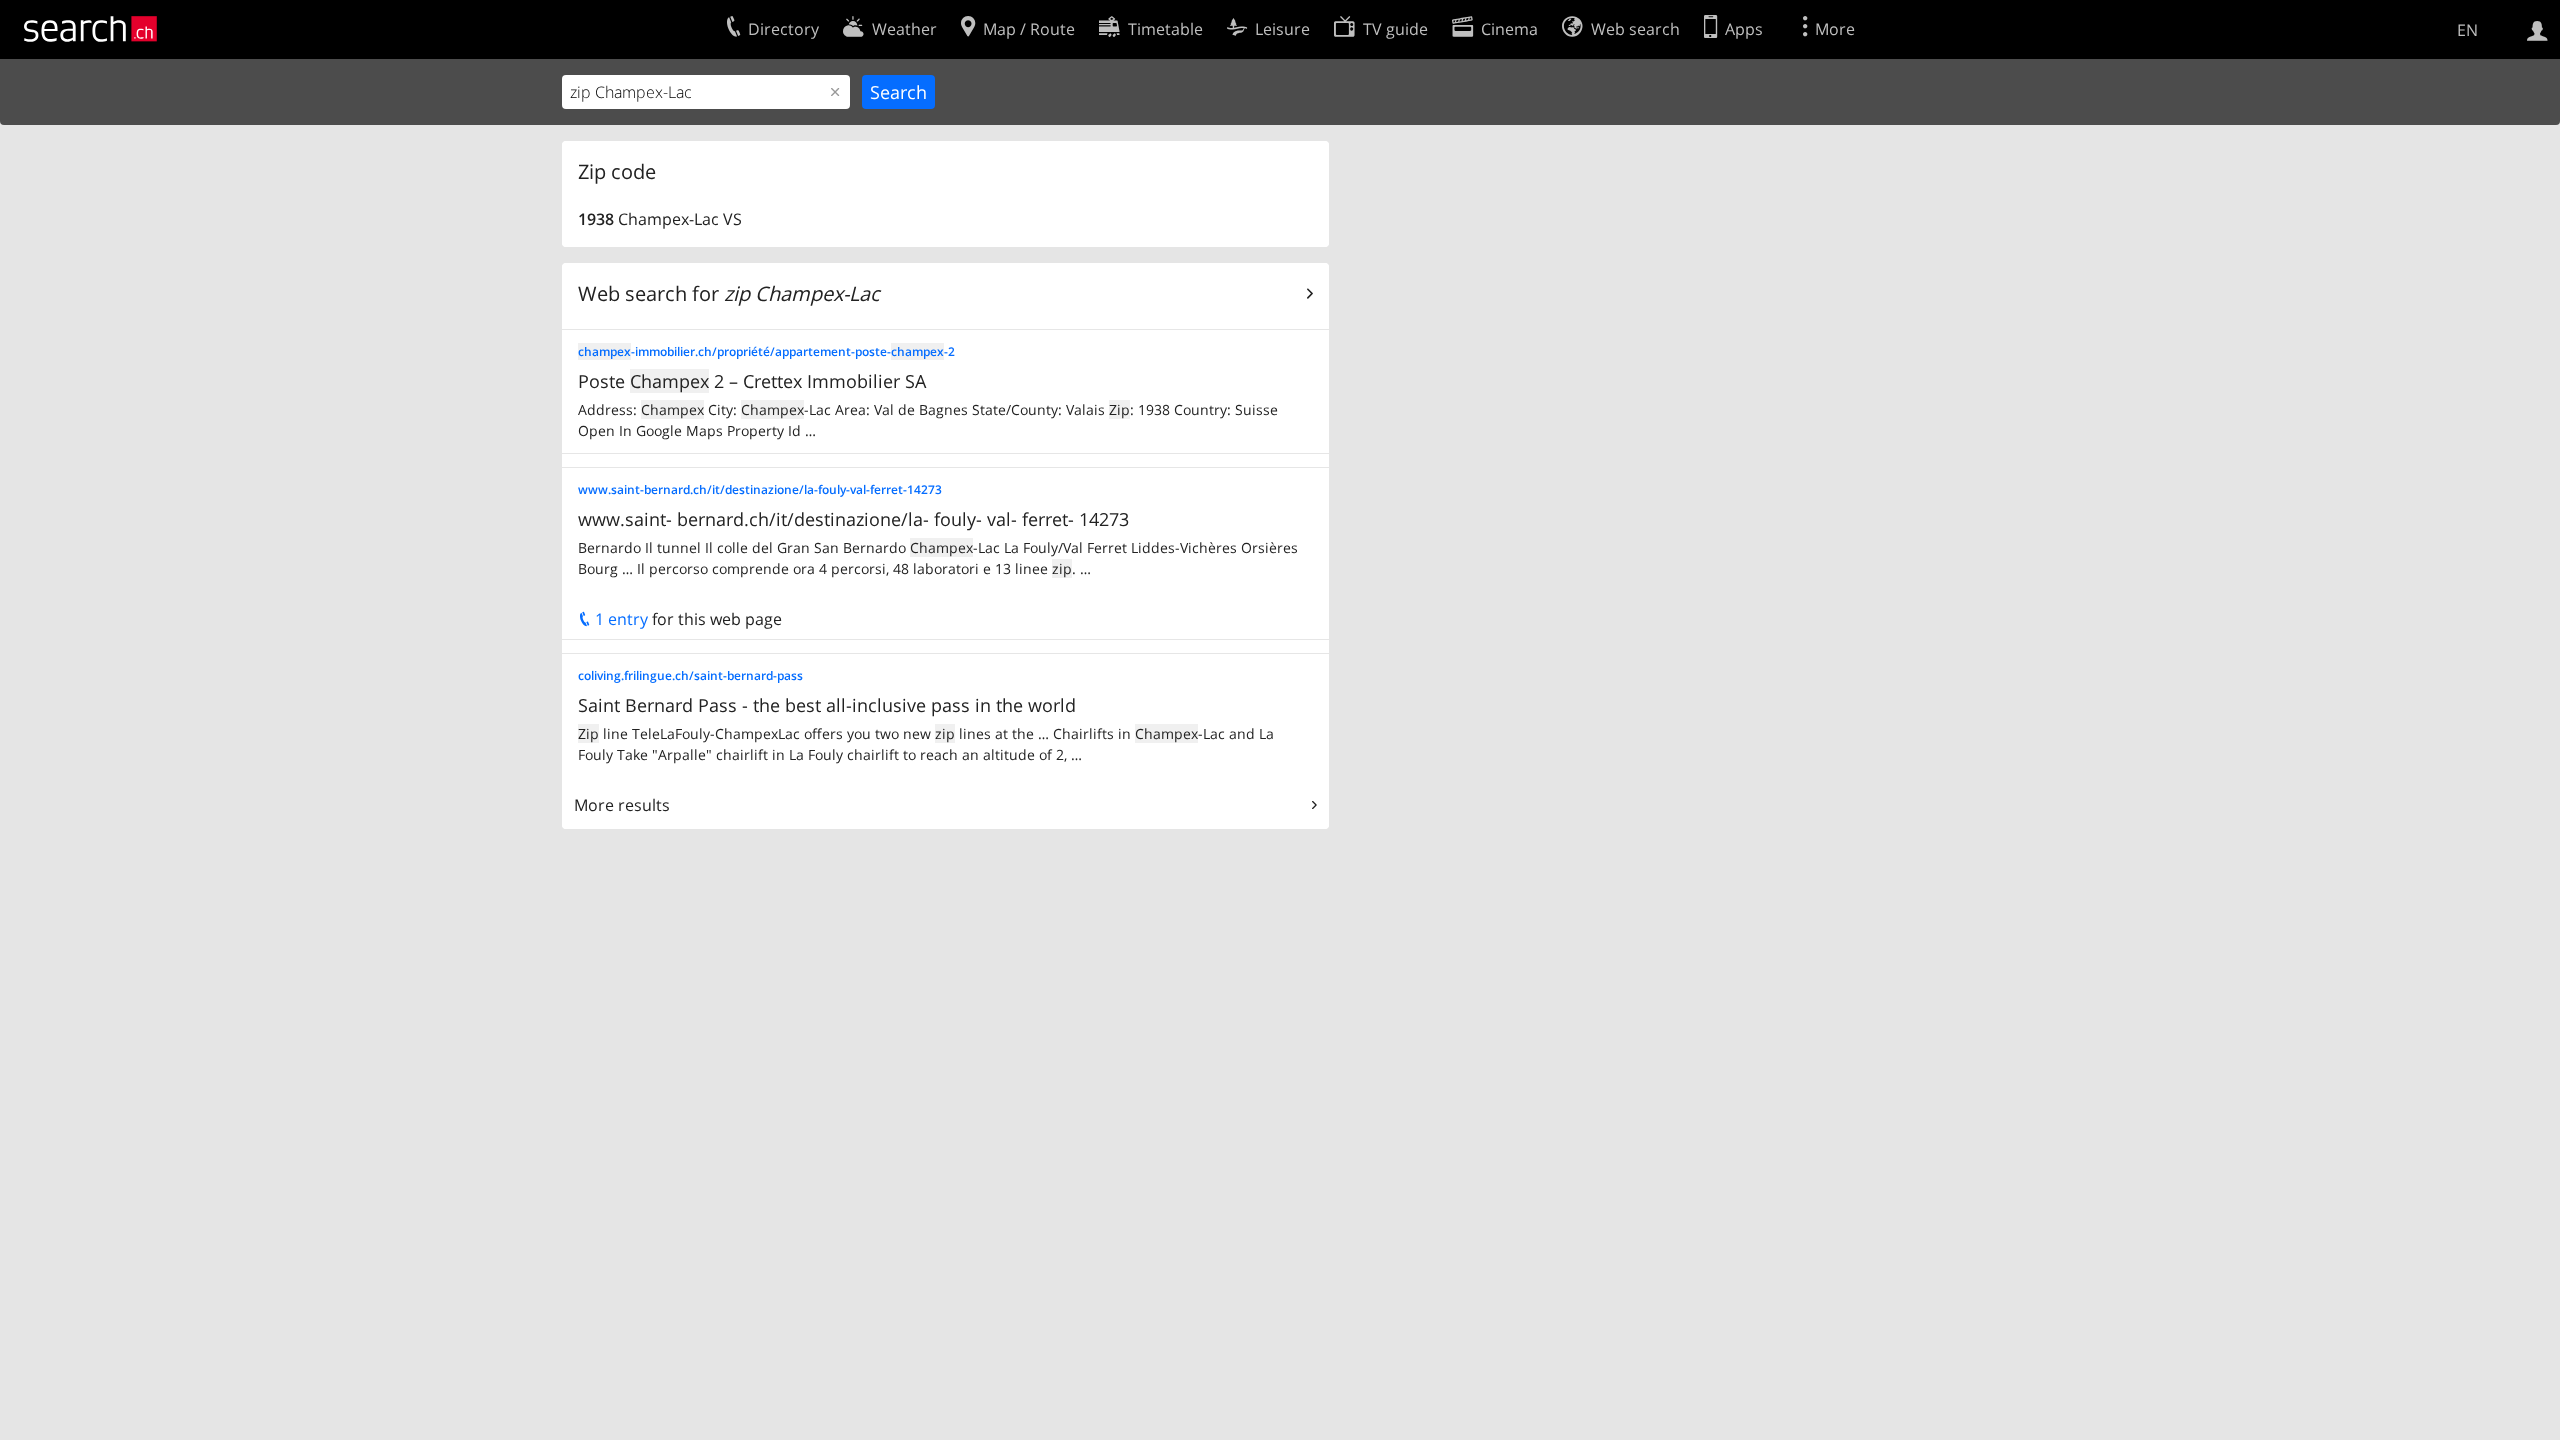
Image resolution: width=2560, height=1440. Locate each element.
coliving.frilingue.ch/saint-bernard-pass (690, 675)
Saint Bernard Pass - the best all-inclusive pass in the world (827, 705)
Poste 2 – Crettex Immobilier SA (752, 381)
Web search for (729, 293)
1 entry (619, 619)
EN (2467, 30)
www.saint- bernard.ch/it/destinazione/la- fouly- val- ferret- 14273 (853, 519)
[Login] (2537, 29)
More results (622, 805)
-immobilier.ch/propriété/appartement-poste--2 (766, 351)
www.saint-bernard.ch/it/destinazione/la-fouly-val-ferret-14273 (760, 489)
